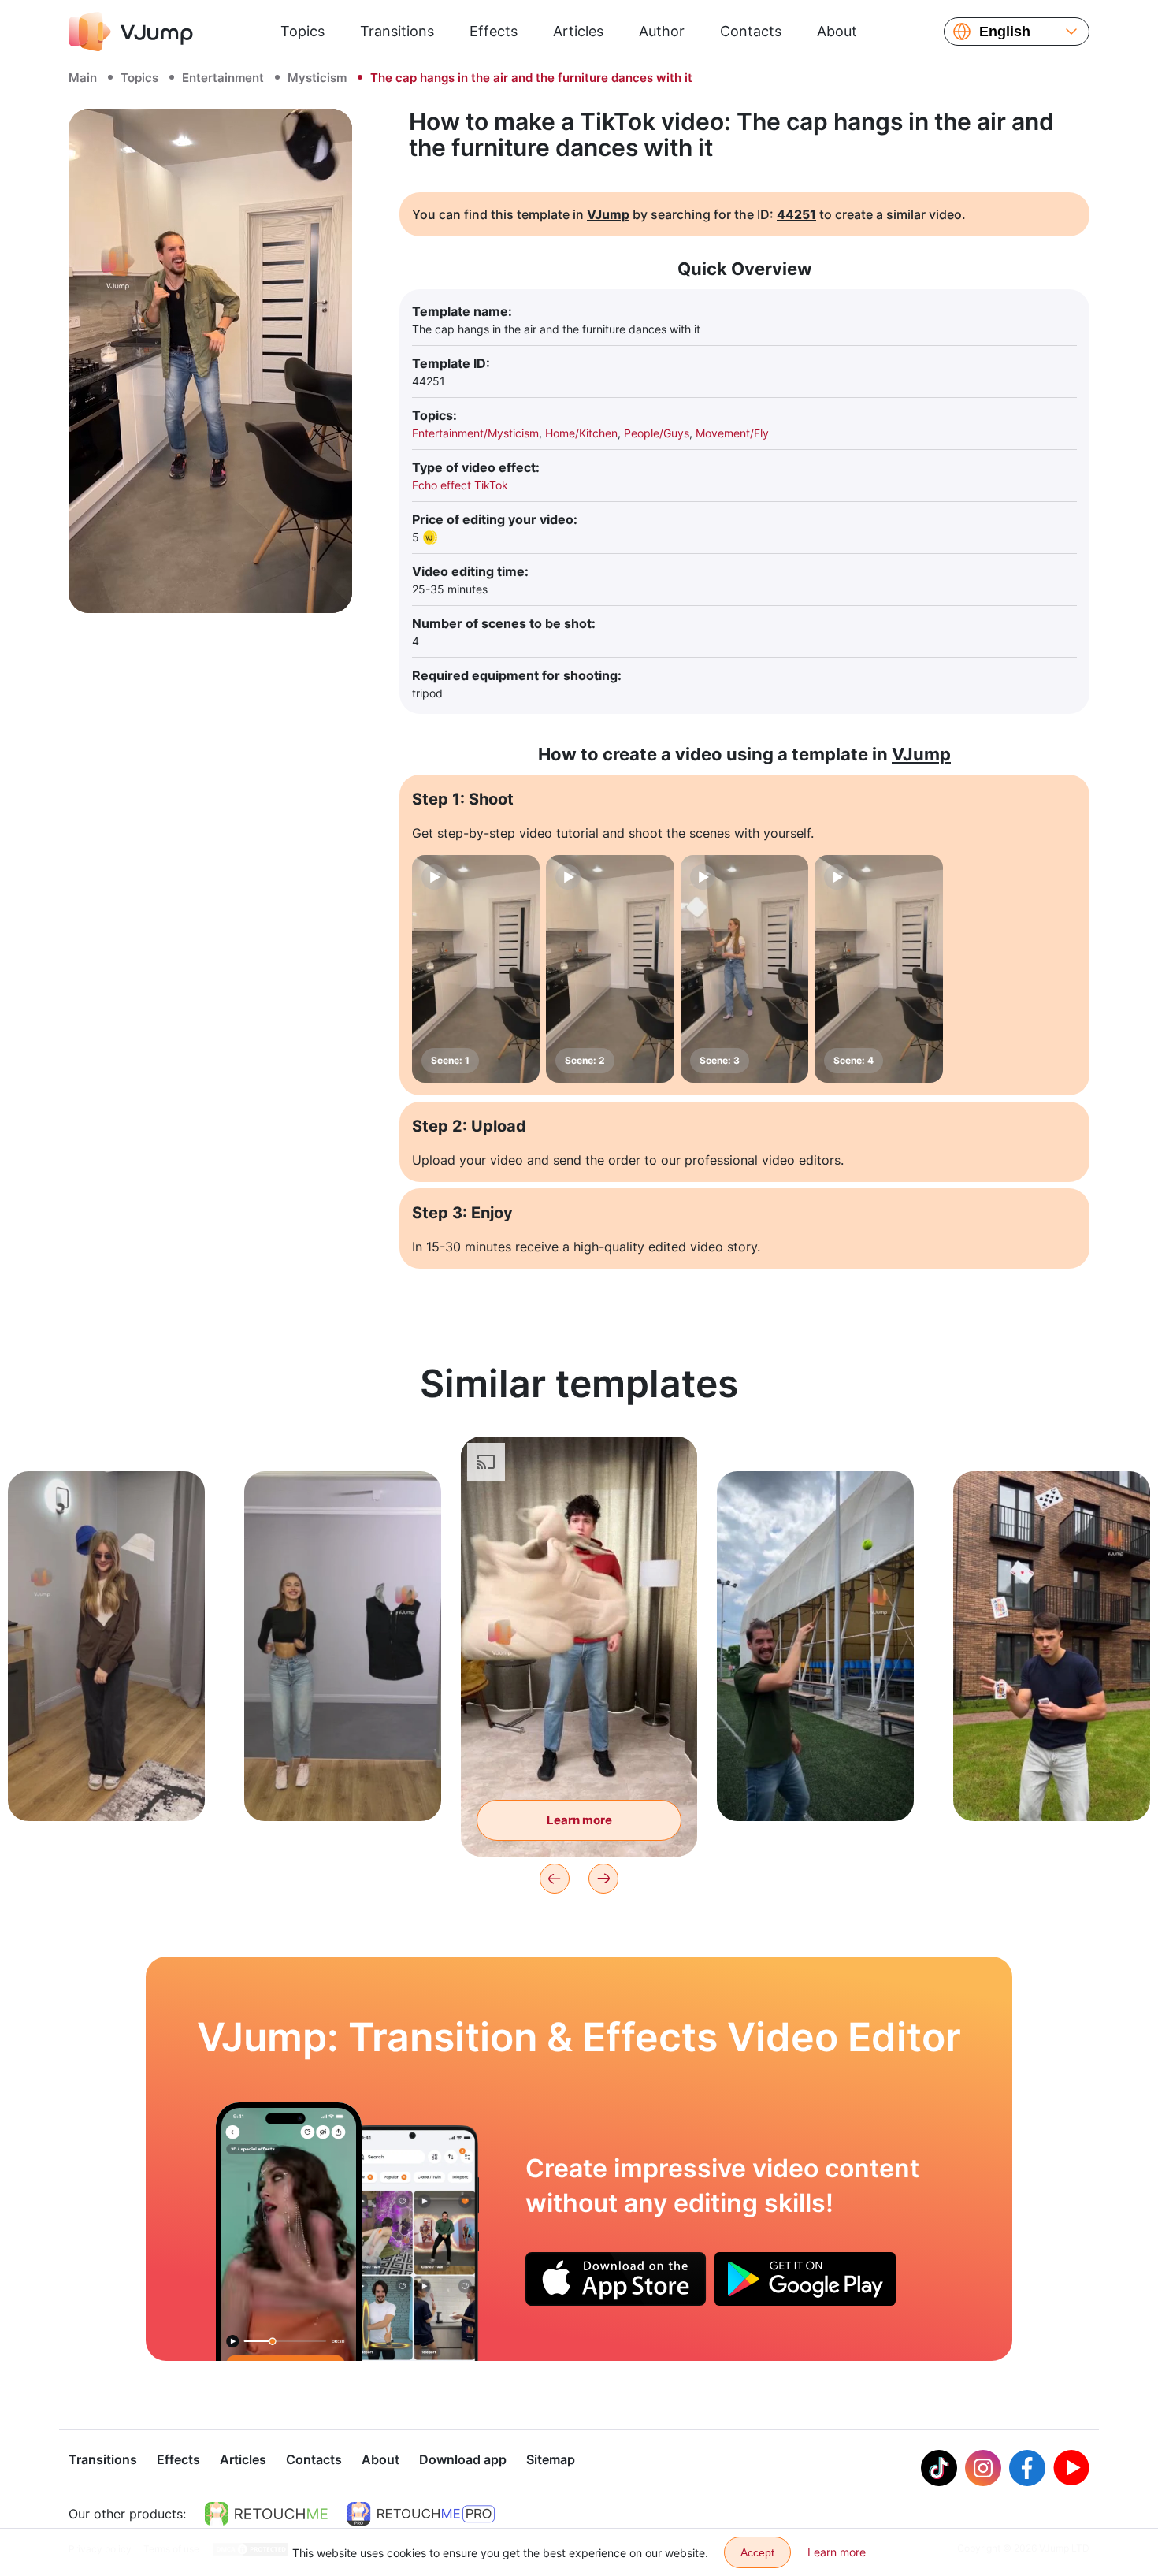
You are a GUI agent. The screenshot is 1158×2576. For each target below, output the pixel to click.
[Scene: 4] (878, 969)
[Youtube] (1071, 2468)
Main (83, 78)
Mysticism (317, 78)
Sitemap (551, 2459)
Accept (757, 2552)
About (837, 31)
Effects (494, 31)
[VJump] (131, 32)
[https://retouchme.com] (266, 2514)
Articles (578, 31)
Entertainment (223, 78)
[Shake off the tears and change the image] (289, 2232)
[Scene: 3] (744, 969)
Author (662, 31)
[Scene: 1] (476, 969)
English (1005, 32)
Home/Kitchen (581, 433)
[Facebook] (1027, 2468)
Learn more (107, 1784)
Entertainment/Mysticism (475, 433)
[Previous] (555, 1879)
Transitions (397, 31)
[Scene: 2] (610, 969)
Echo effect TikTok (460, 485)
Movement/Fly (732, 433)
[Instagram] (983, 2468)
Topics (302, 31)
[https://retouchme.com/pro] (421, 2514)
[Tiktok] (939, 2468)
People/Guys (657, 433)
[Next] (603, 1879)
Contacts (751, 31)
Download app (463, 2459)
